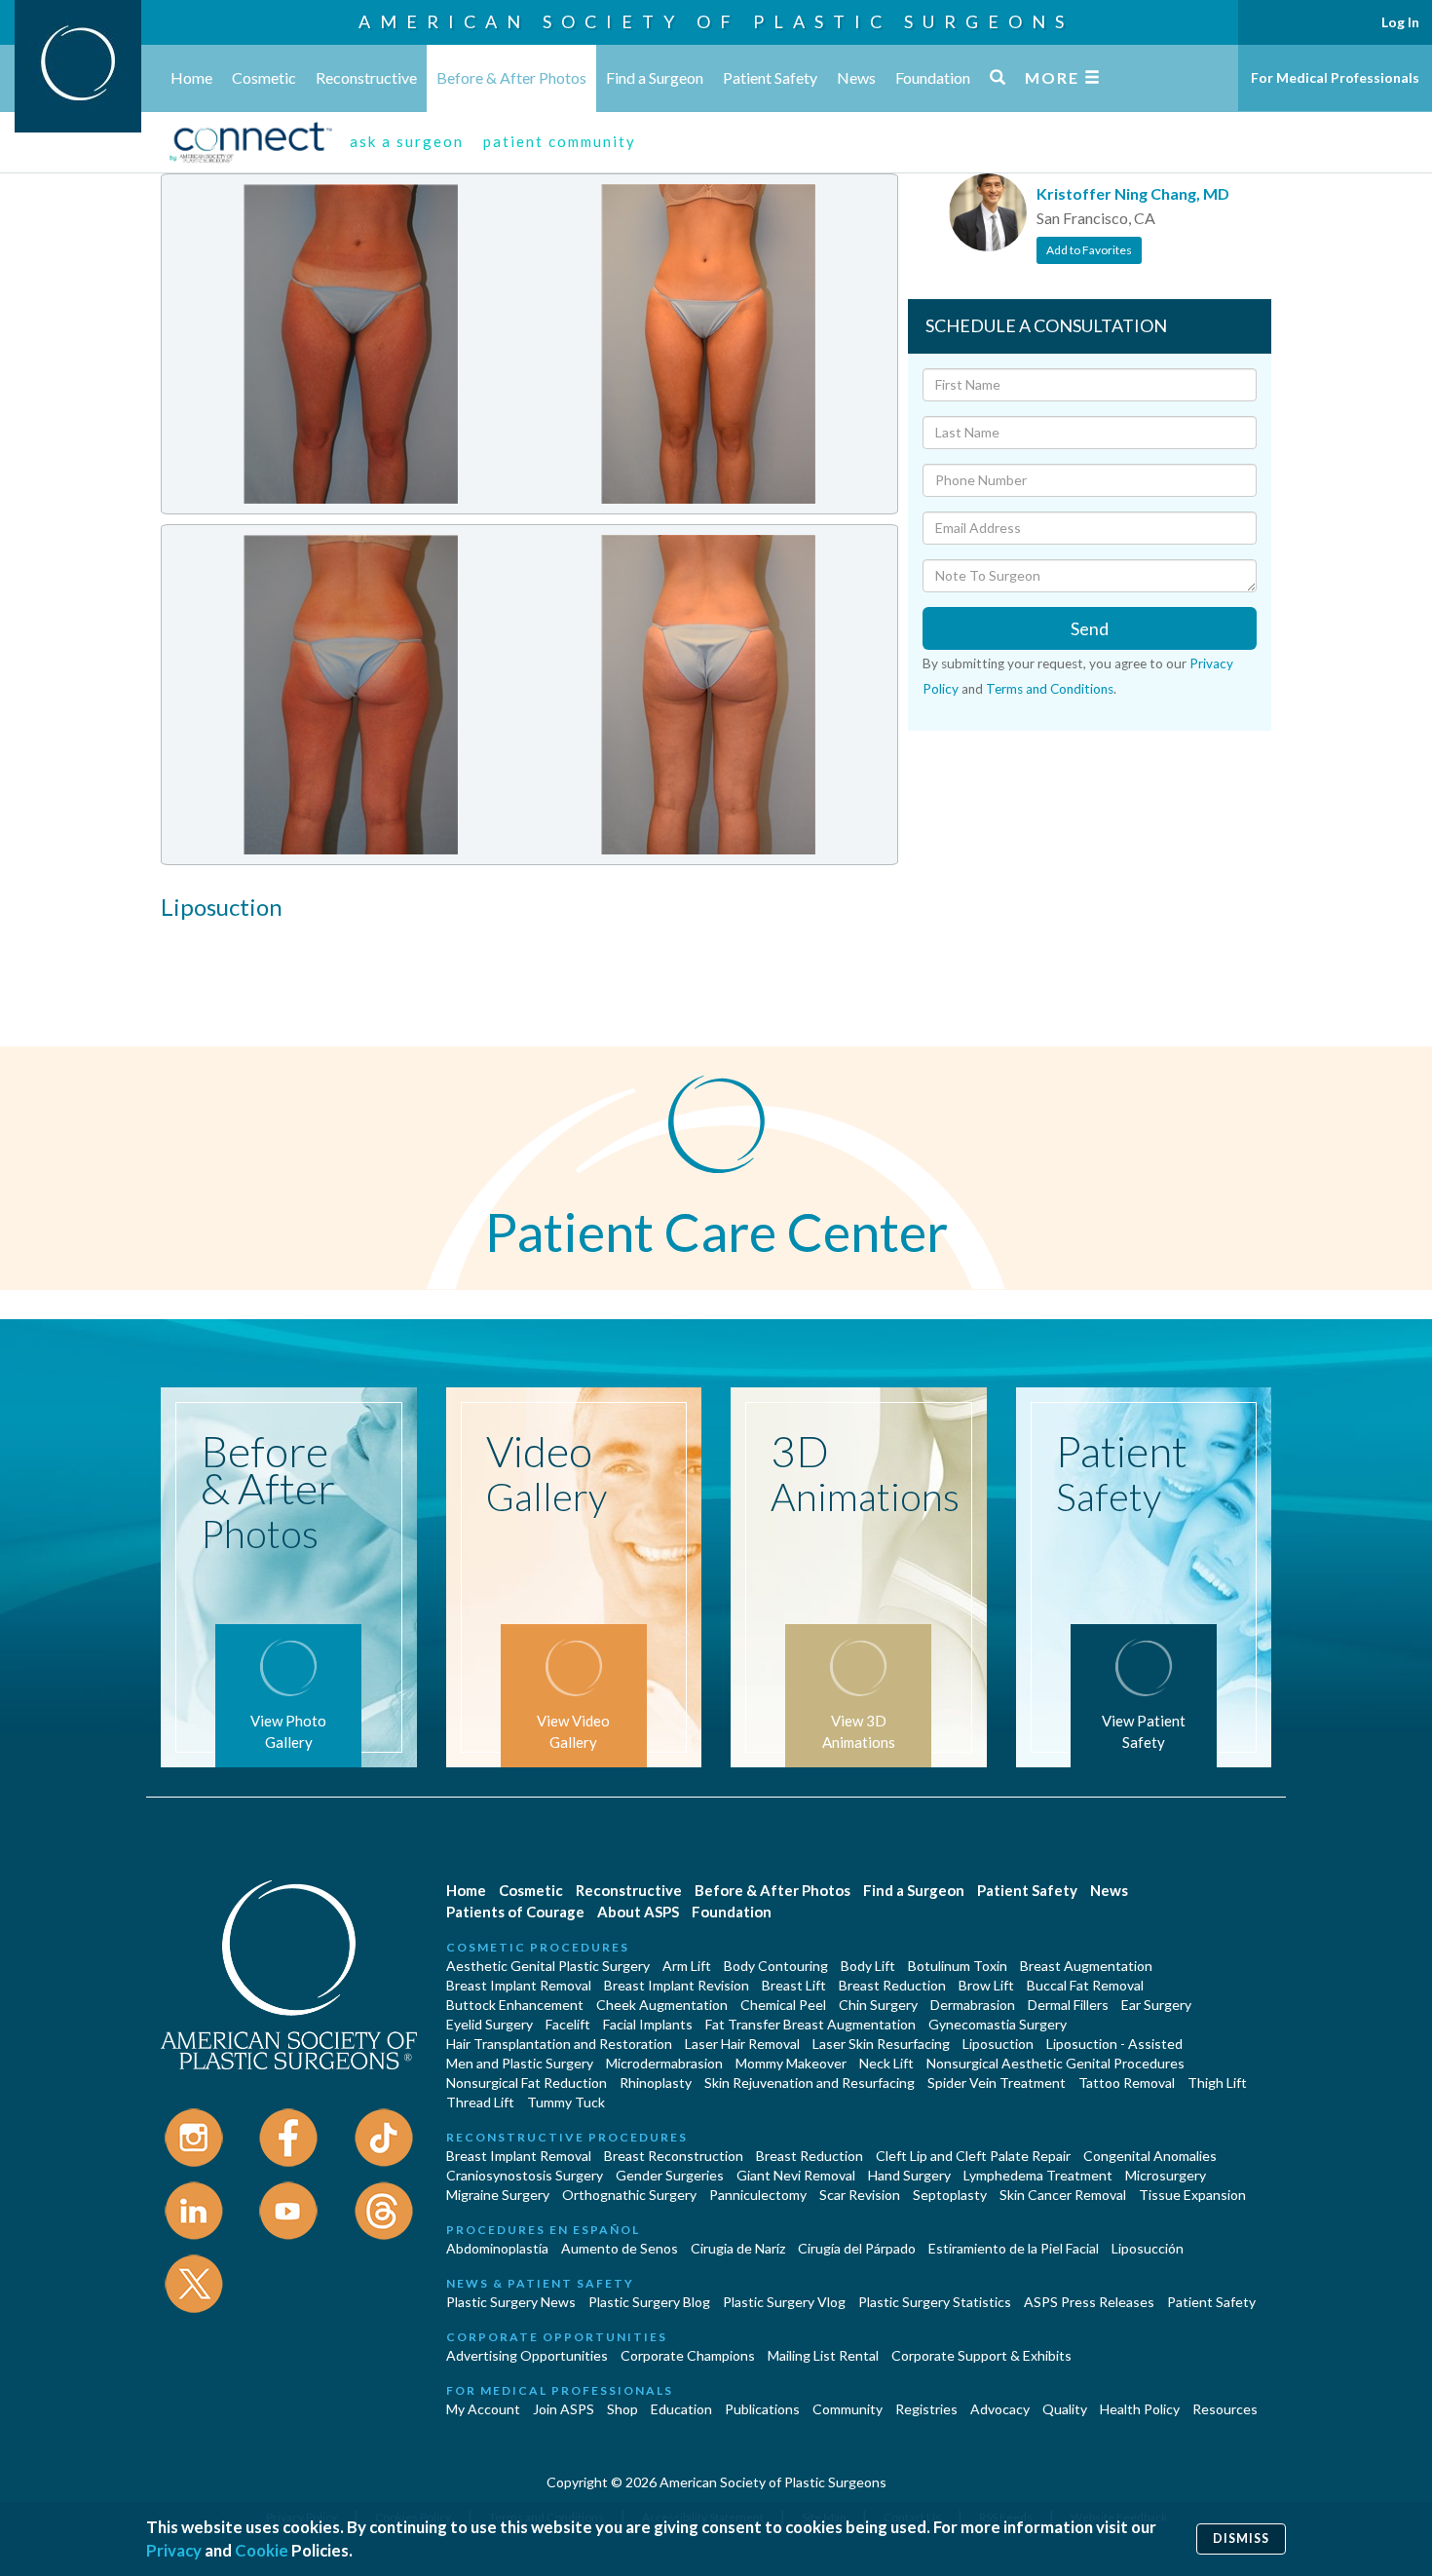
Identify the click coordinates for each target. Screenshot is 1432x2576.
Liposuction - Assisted (1114, 2044)
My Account (483, 2409)
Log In (1400, 22)
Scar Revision (860, 2195)
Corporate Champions (688, 2355)
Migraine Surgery (498, 2195)
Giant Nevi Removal (796, 2175)
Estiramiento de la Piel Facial (1014, 2248)
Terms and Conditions (1050, 689)
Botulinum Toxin (958, 1966)
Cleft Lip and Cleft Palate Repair (973, 2156)
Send (1090, 628)
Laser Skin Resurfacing (881, 2044)
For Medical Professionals (1335, 77)
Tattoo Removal (1127, 2083)
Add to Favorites (1089, 250)
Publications (762, 2409)
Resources (1225, 2409)
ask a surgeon (407, 141)
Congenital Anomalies (1150, 2156)
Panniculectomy (758, 2195)
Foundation (933, 77)
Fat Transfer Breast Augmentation (810, 2024)
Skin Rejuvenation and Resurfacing (810, 2083)
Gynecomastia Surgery (998, 2024)
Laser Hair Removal (742, 2044)
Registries (926, 2409)
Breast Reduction (892, 1985)
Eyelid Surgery (490, 2024)
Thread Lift (480, 2102)
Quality (1065, 2409)
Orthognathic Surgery (629, 2195)
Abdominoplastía (497, 2248)
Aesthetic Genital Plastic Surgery (548, 1966)
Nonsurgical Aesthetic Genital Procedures (1055, 2063)
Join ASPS (564, 2409)
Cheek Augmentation (662, 2005)
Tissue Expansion (1192, 2195)
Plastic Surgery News (511, 2302)
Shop (622, 2409)
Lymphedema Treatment (1038, 2175)
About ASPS (638, 1912)
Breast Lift (794, 1985)
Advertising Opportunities (527, 2355)
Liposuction (998, 2044)
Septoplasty (950, 2195)
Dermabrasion (973, 2005)
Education (681, 2409)
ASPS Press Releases (1089, 2302)
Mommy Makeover (791, 2063)
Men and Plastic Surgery (520, 2063)
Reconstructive (366, 77)
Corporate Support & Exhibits (981, 2355)
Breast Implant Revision (677, 1985)
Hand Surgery (909, 2175)
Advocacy (1000, 2409)
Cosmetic (264, 77)
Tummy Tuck (566, 2102)
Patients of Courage (515, 1912)
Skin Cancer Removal (1063, 2195)
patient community (560, 141)
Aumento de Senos (620, 2248)
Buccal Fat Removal (1085, 1985)
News (856, 77)
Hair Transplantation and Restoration (559, 2044)
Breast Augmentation (1086, 1966)
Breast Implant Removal (519, 1985)
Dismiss (1241, 2538)
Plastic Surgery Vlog (784, 2302)
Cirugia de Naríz (738, 2248)
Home (191, 77)
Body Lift (868, 1966)
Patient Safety (770, 77)
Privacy (174, 2550)
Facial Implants (648, 2024)
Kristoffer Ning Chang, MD (1133, 193)
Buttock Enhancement (515, 2005)
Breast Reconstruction (674, 2156)
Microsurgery (1166, 2175)
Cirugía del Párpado (857, 2248)
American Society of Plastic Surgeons (716, 21)
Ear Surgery (1156, 2005)
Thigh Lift (1217, 2083)
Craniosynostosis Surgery (525, 2175)
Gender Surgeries (670, 2175)
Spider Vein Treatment (997, 2083)
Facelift (568, 2024)
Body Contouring (776, 1966)
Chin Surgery (878, 2005)
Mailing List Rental (823, 2355)
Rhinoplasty (656, 2083)
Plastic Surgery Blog (649, 2302)
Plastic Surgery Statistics (935, 2302)
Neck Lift (886, 2063)
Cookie (262, 2550)
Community (848, 2409)
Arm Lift (687, 1966)
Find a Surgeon (655, 77)
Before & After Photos (511, 77)
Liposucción (1148, 2248)
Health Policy (1140, 2409)
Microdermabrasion (664, 2063)
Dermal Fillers (1068, 2005)
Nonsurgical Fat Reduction (527, 2083)
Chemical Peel (783, 2005)
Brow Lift (986, 1985)
